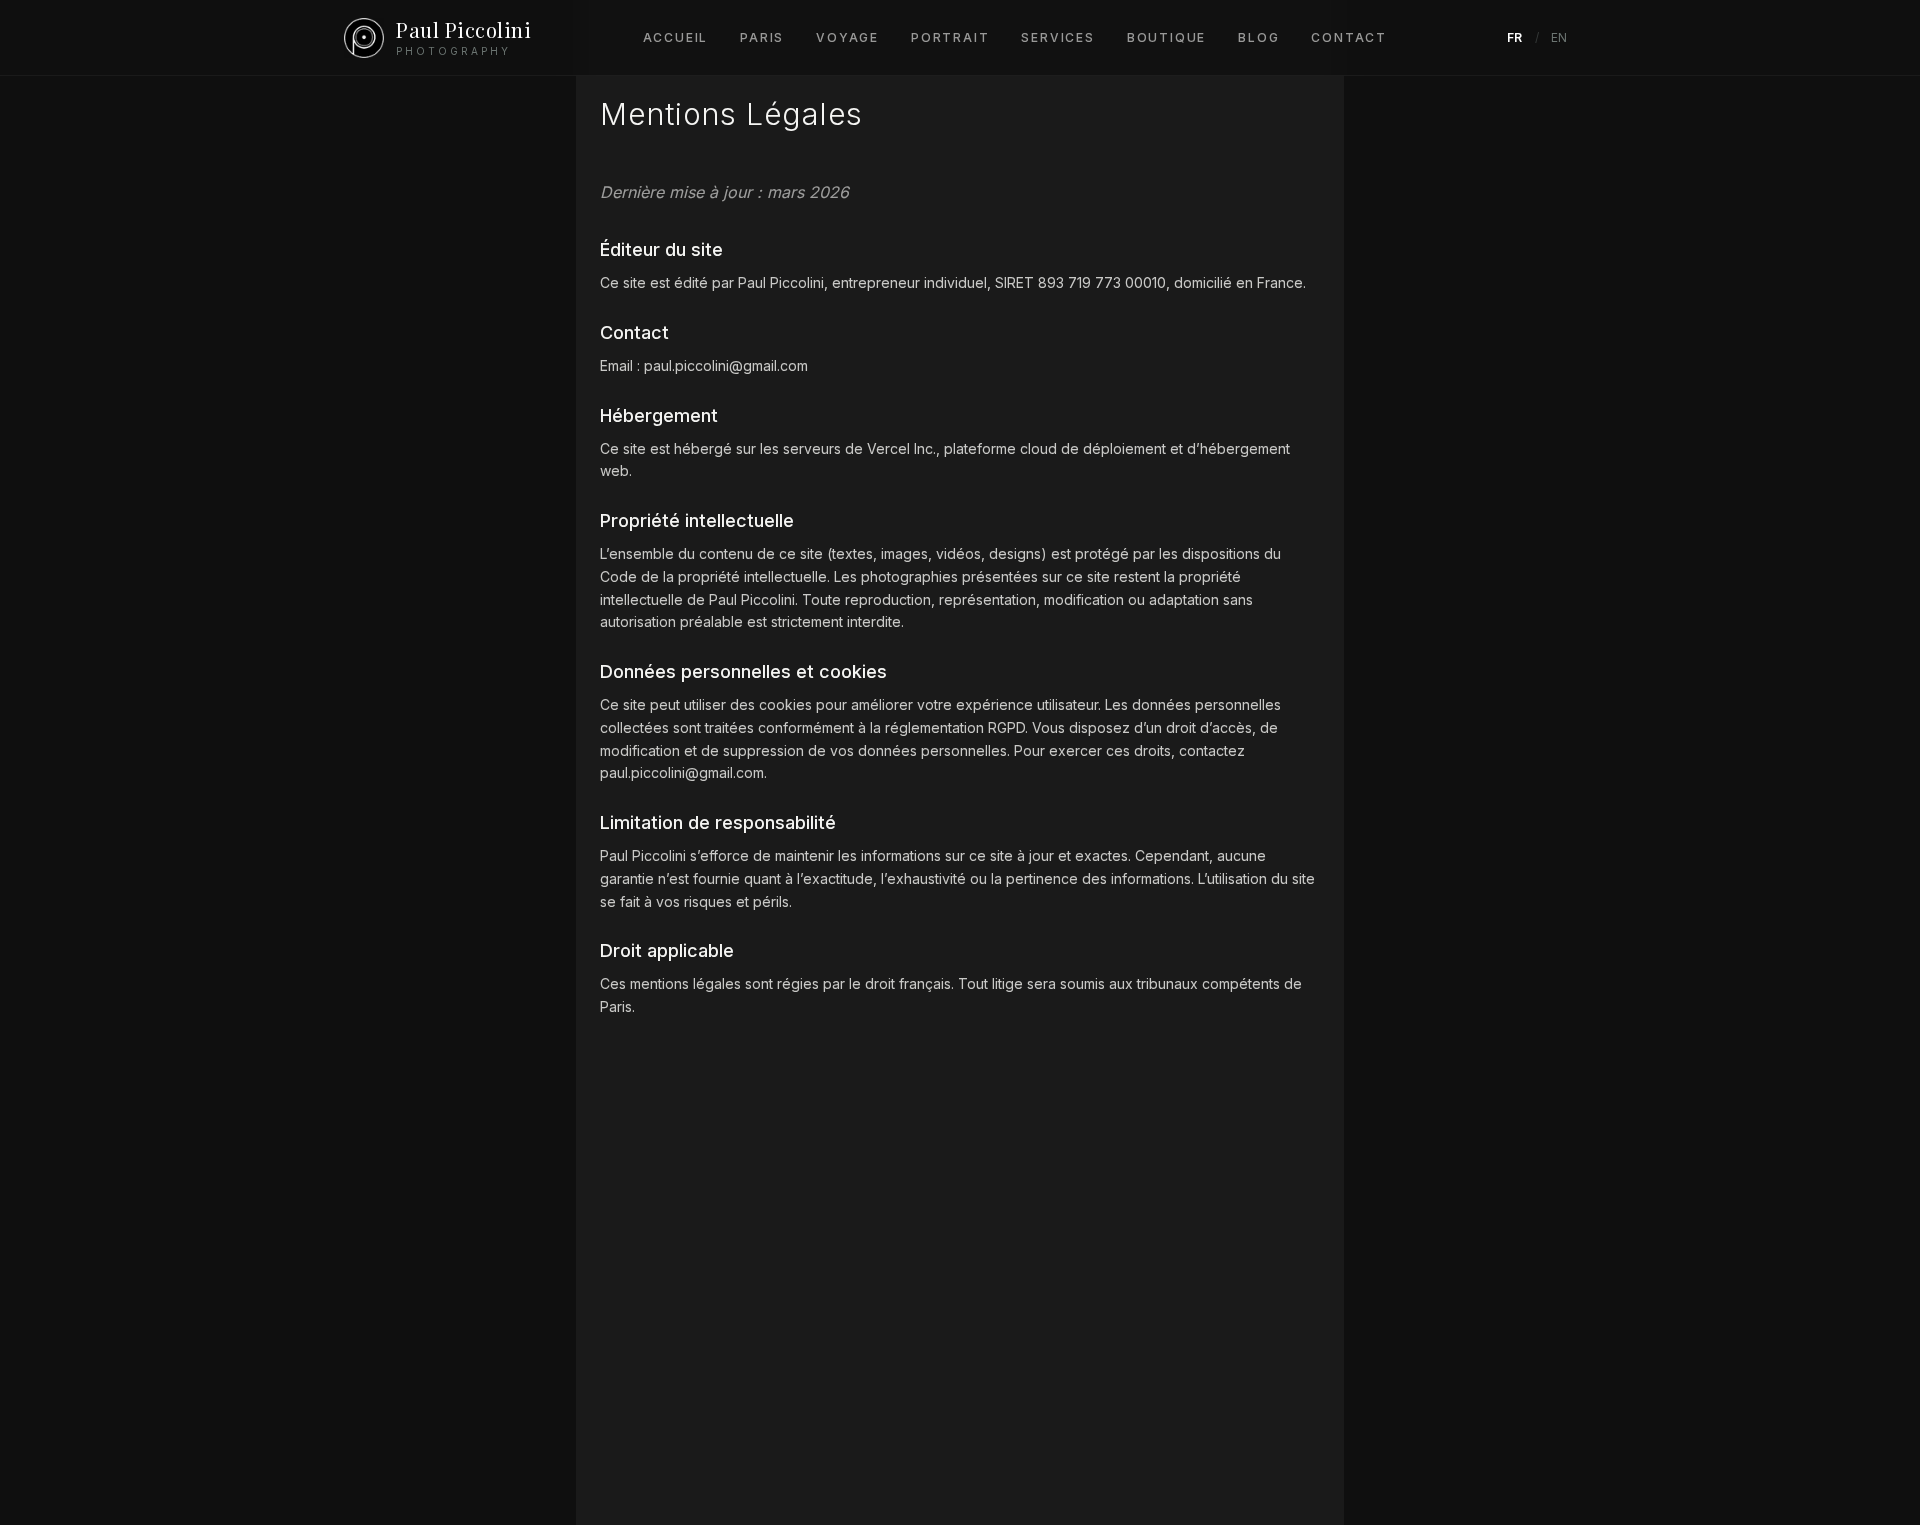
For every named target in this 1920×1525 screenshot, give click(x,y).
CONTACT (1349, 37)
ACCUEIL (676, 37)
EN (1559, 37)
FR (1515, 37)
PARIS (762, 37)
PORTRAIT (950, 37)
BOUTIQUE (1166, 37)
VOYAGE (847, 37)
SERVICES (1057, 37)
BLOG (1258, 37)
